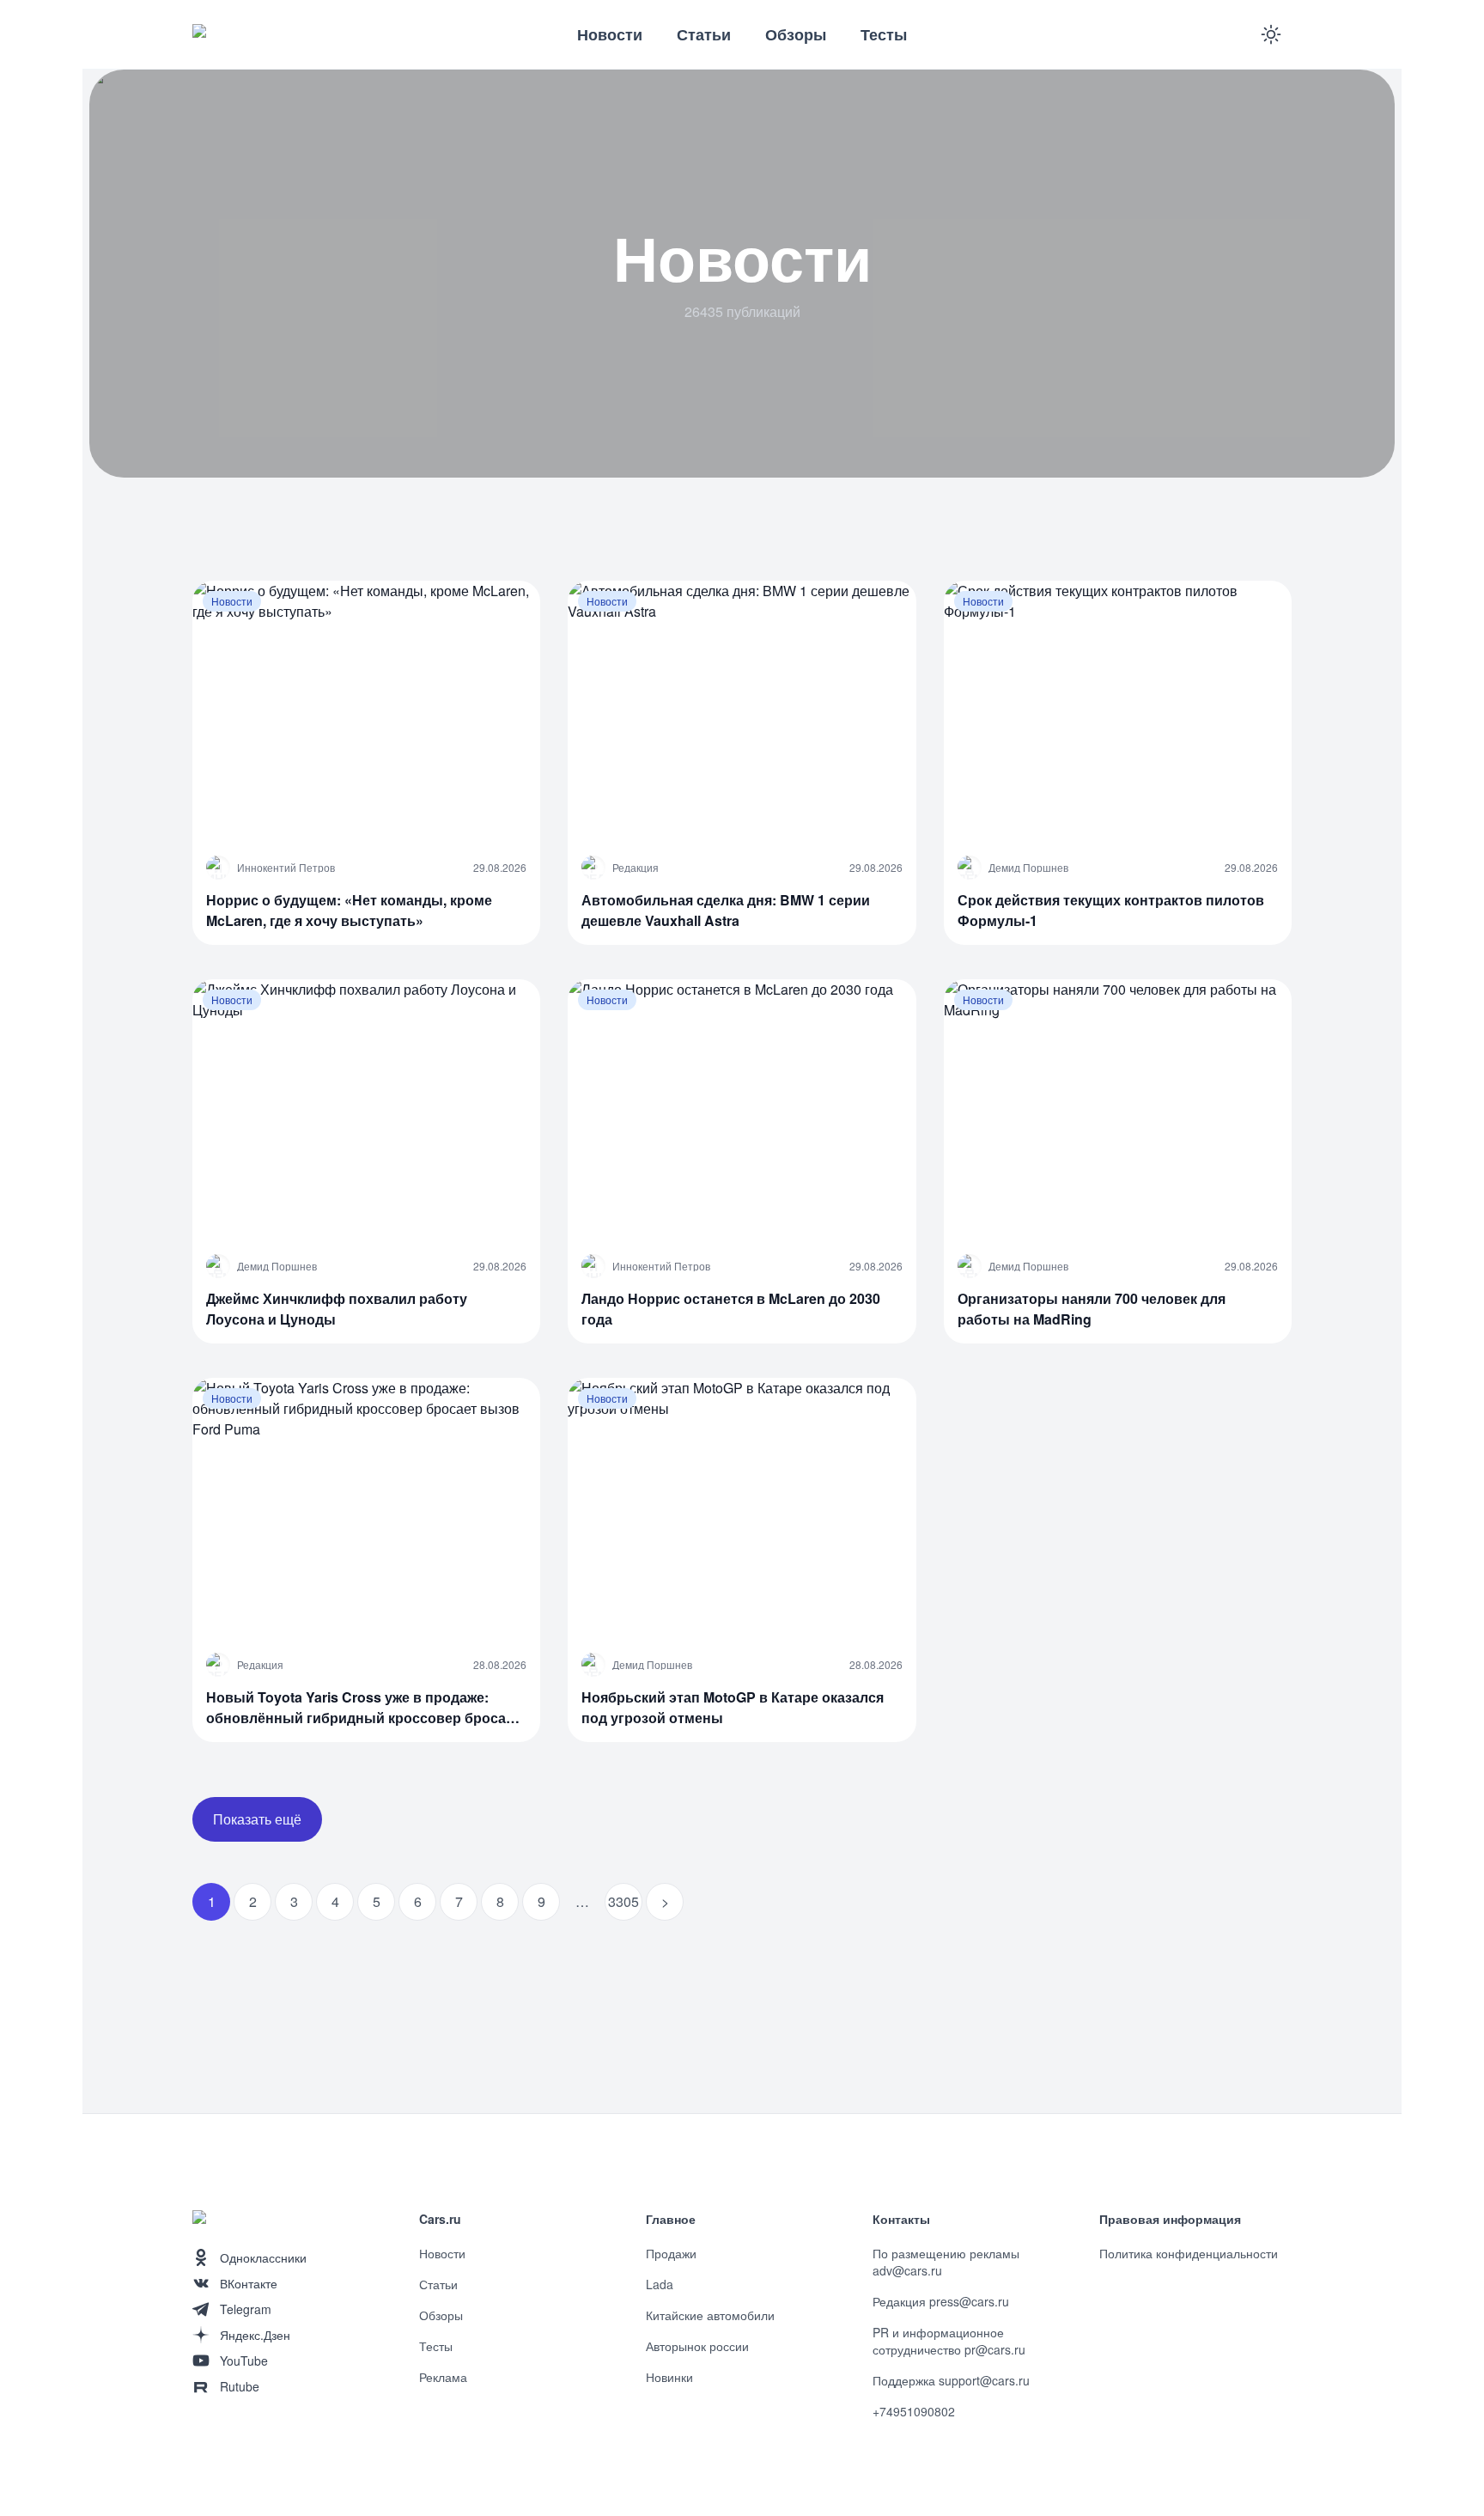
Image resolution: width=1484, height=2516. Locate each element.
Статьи (704, 34)
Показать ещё (257, 1819)
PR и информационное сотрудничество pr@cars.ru (949, 2341)
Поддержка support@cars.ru (951, 2380)
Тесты (884, 34)
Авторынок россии (697, 2346)
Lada (660, 2284)
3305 (623, 1901)
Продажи (671, 2253)
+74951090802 (914, 2411)
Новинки (669, 2377)
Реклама (443, 2377)
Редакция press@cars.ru (941, 2301)
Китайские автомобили (710, 2315)
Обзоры (796, 34)
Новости (610, 34)
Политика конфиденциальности (1189, 2253)
